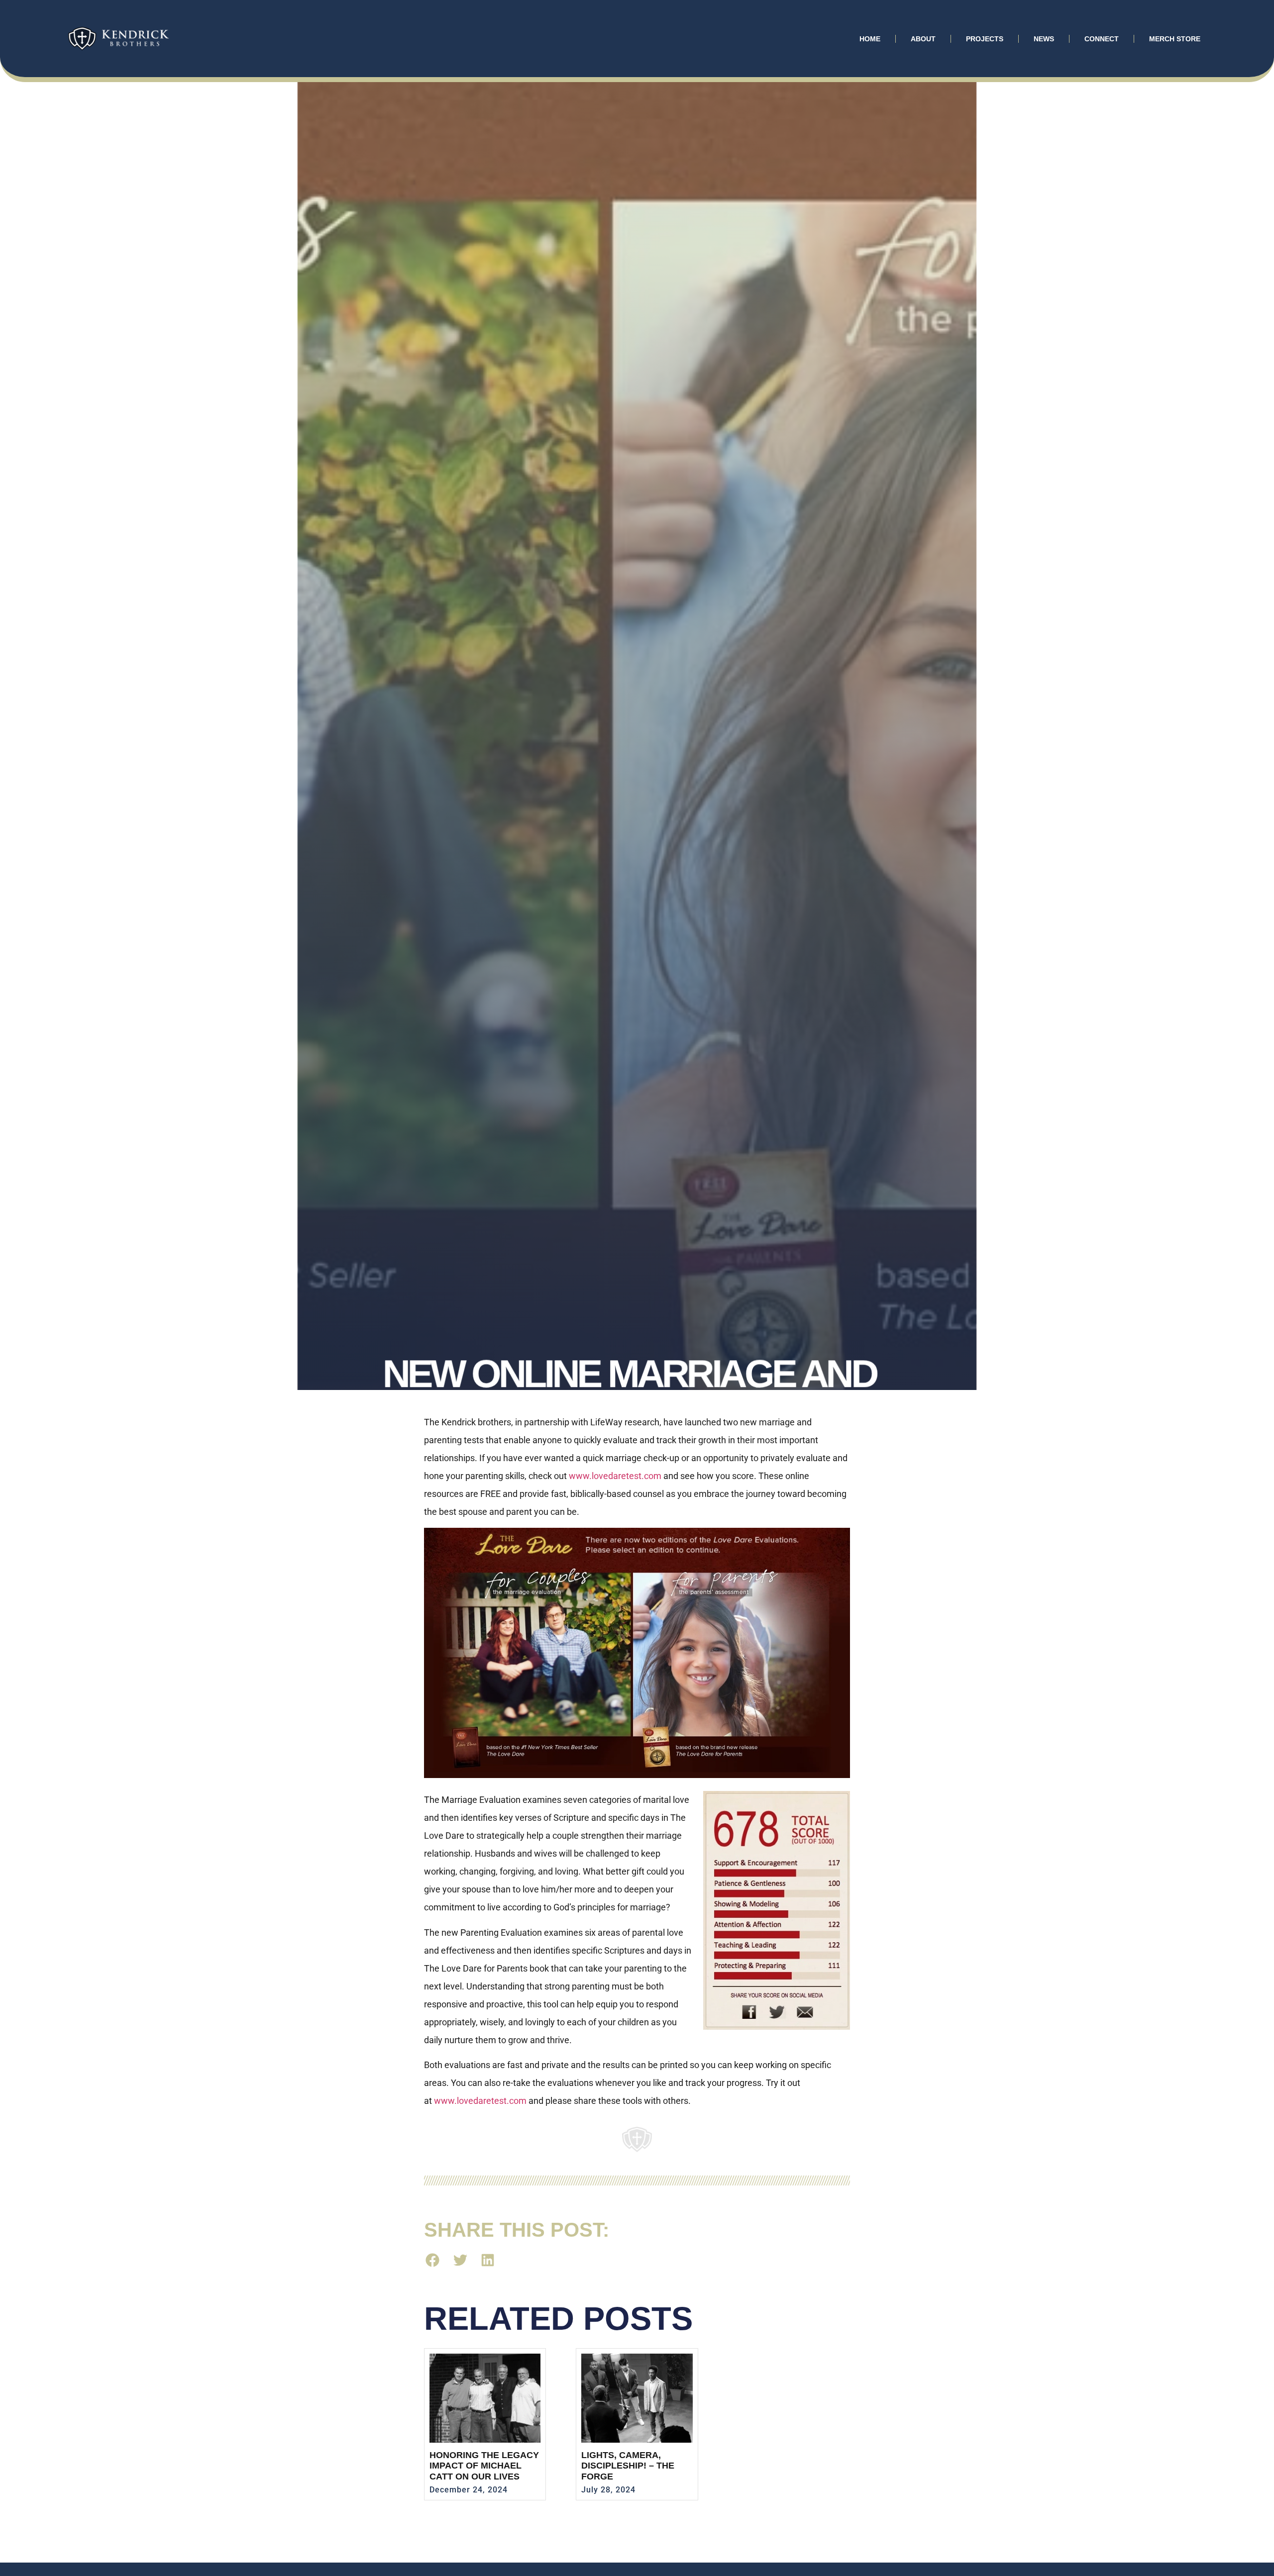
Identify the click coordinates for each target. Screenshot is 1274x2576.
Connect (1102, 39)
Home (870, 39)
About (923, 39)
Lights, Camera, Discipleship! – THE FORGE (628, 2466)
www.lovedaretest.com (615, 1476)
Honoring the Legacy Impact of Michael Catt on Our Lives (484, 2466)
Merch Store (1175, 39)
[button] (432, 2260)
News (1044, 39)
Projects (985, 39)
